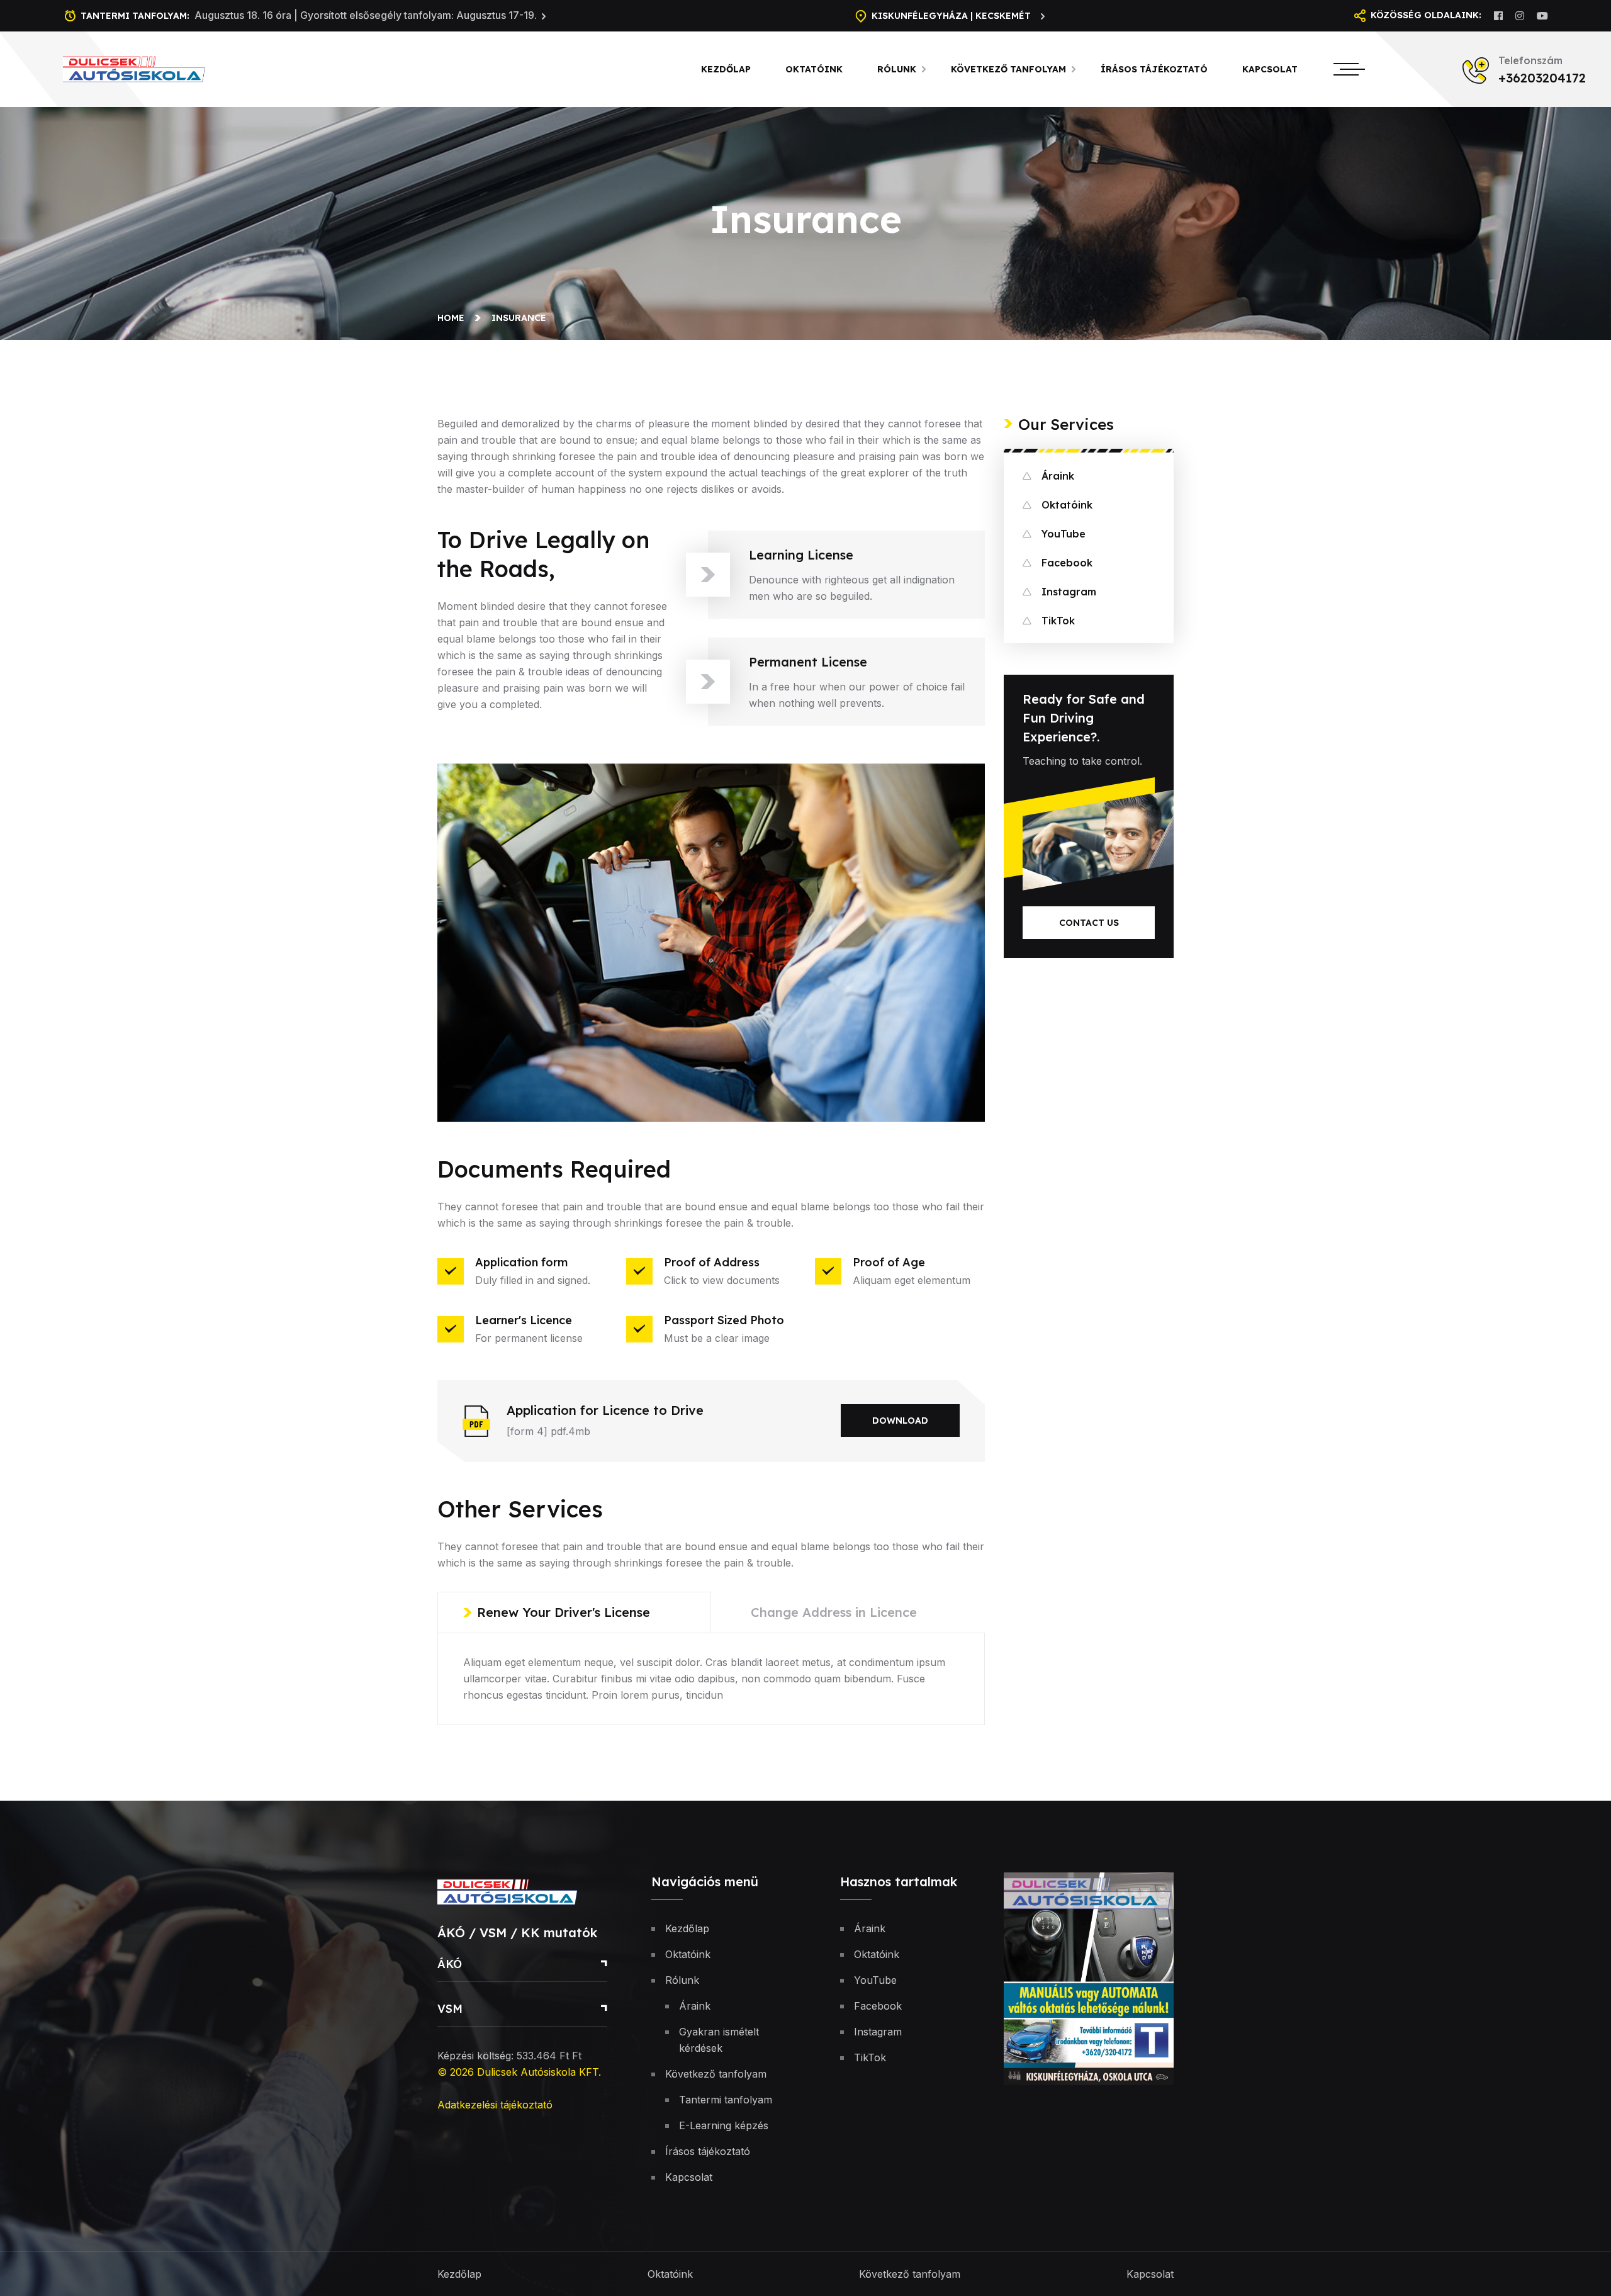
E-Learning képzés (724, 2125)
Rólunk (897, 69)
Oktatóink (814, 69)
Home (453, 318)
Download (900, 1421)
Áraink (1058, 476)
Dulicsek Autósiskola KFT (538, 2072)
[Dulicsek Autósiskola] (149, 68)
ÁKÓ (450, 1964)
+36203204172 (1542, 78)
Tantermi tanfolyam (726, 2100)
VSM (450, 2009)
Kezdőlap (726, 69)
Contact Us (1089, 923)
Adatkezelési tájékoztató (495, 2105)
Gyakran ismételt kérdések (719, 2040)
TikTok (1058, 621)
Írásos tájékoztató (1154, 69)
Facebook (1067, 563)
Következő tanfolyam (1008, 69)
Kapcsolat (1270, 69)
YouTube (1064, 534)
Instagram (1069, 592)
